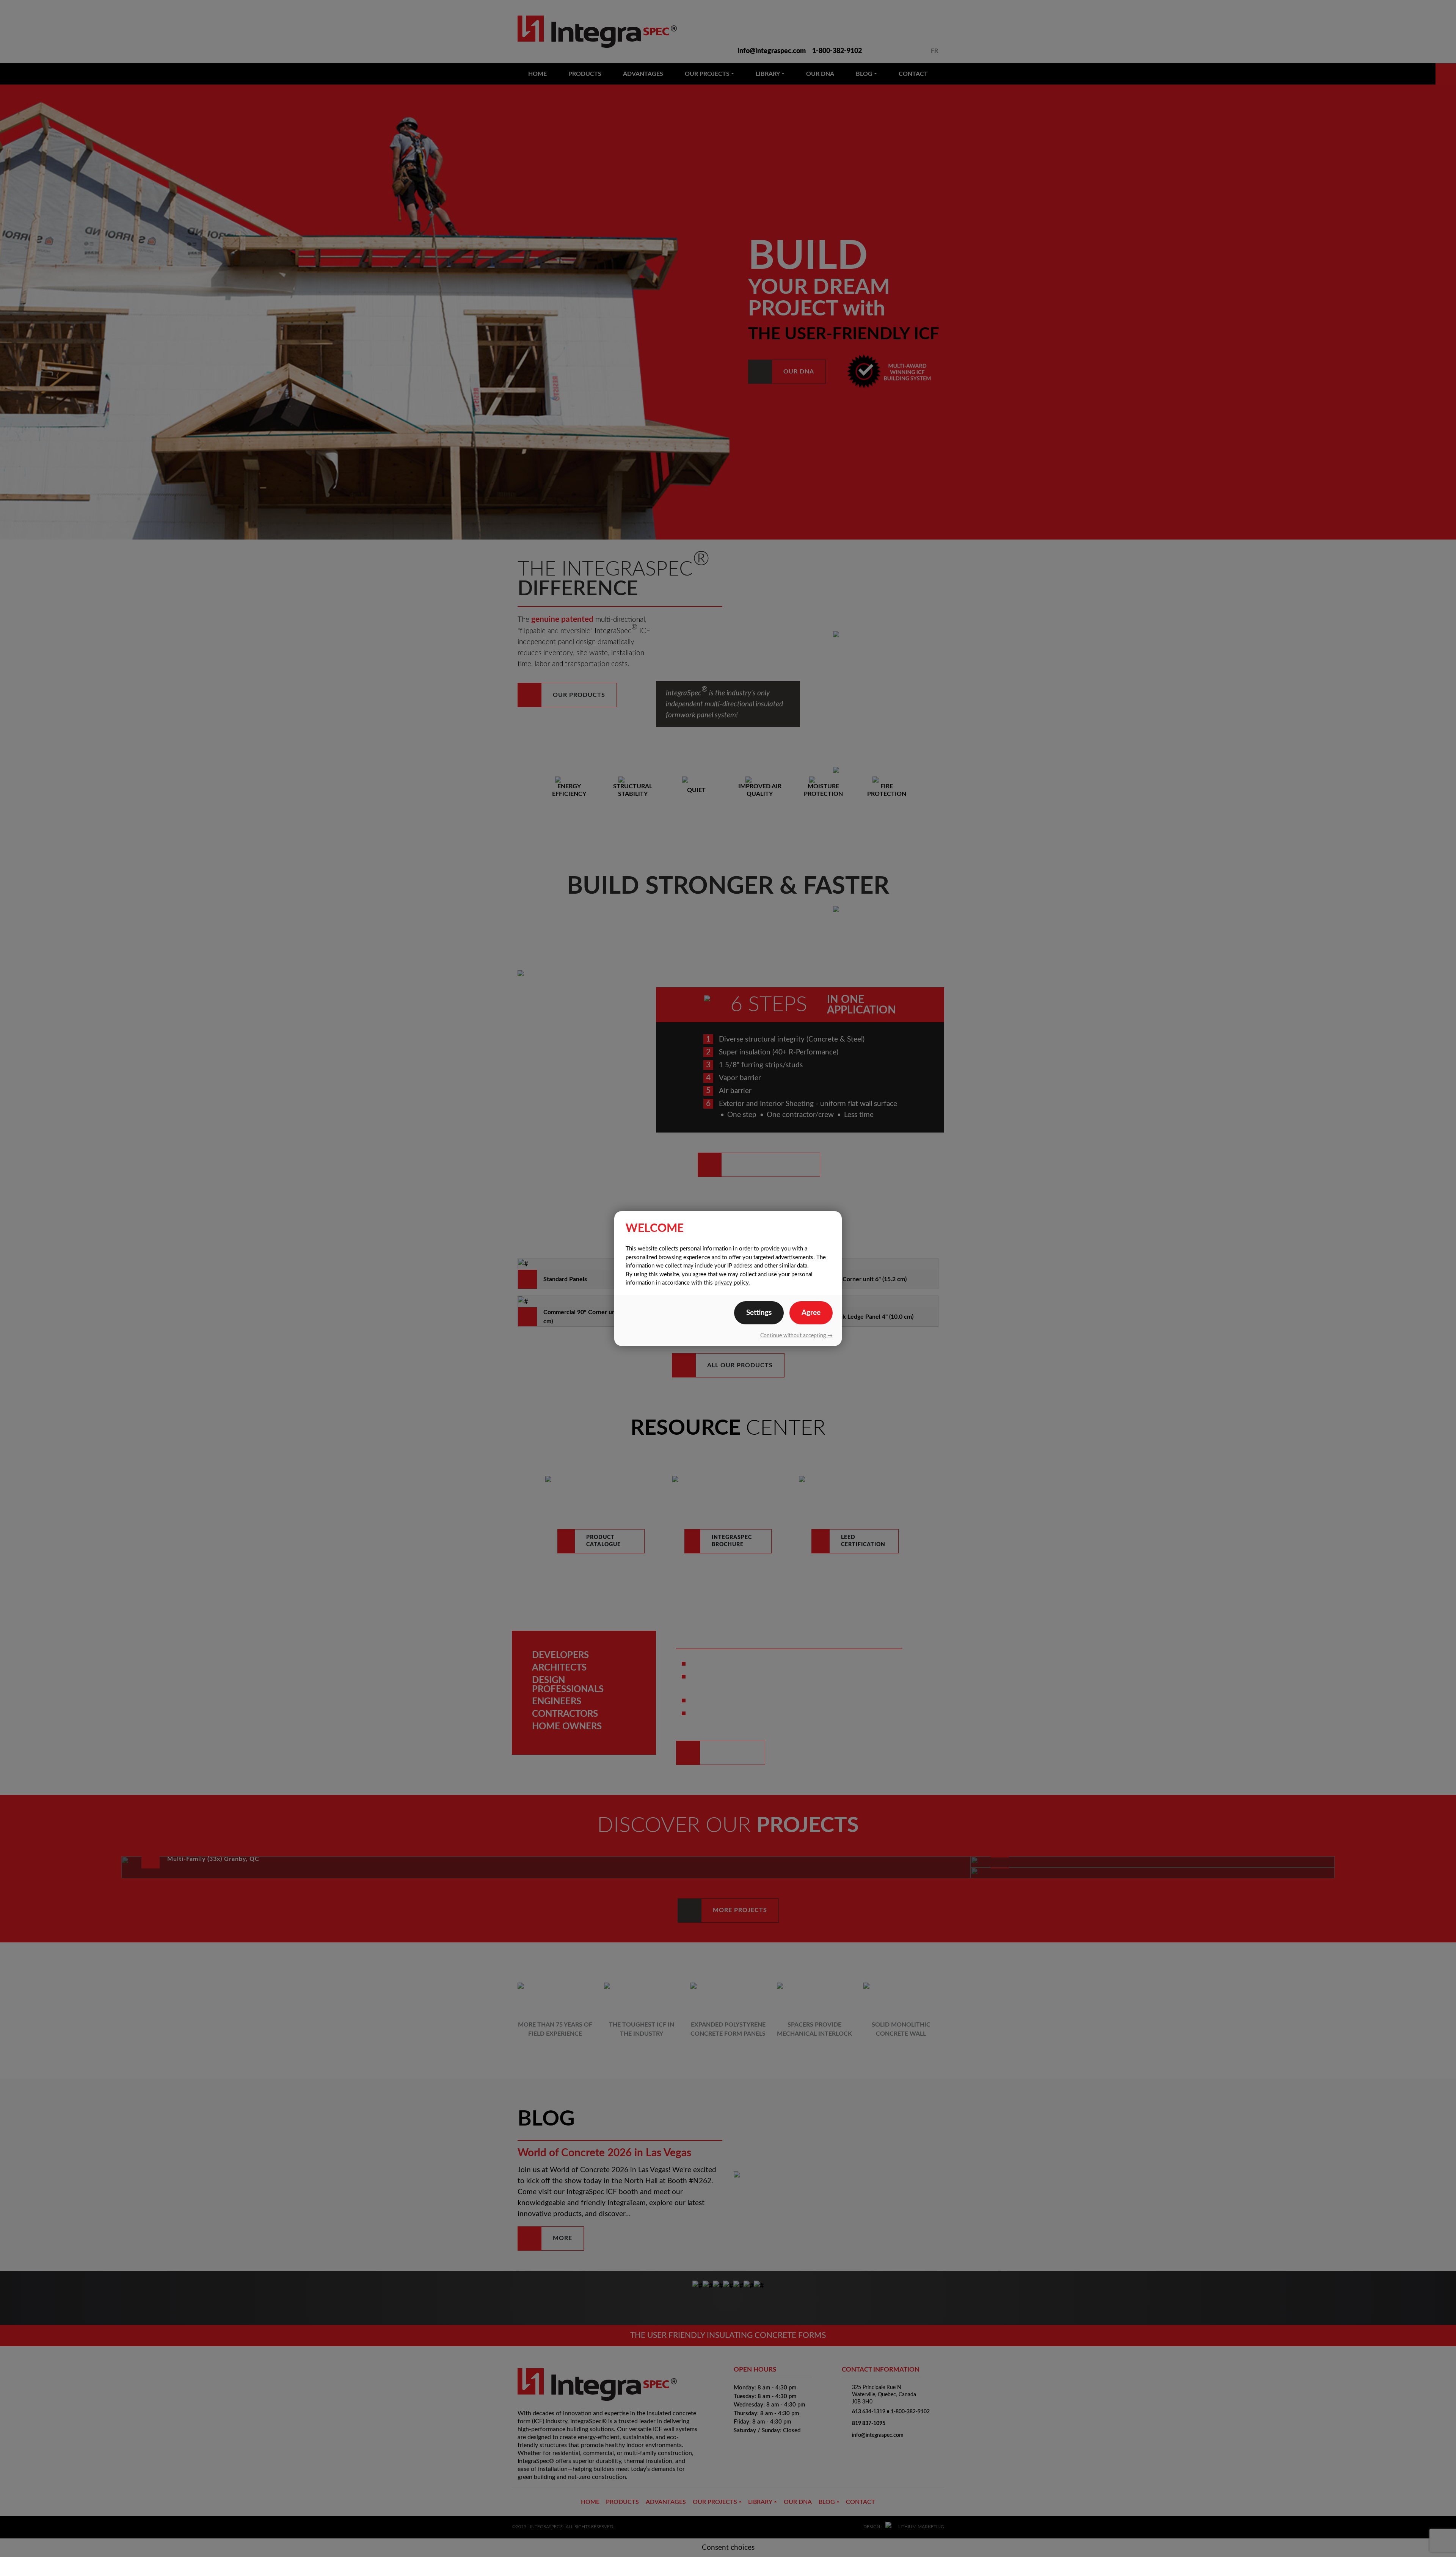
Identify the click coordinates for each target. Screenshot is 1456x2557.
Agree (811, 1313)
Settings (759, 1313)
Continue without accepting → (796, 1336)
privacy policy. (732, 1283)
